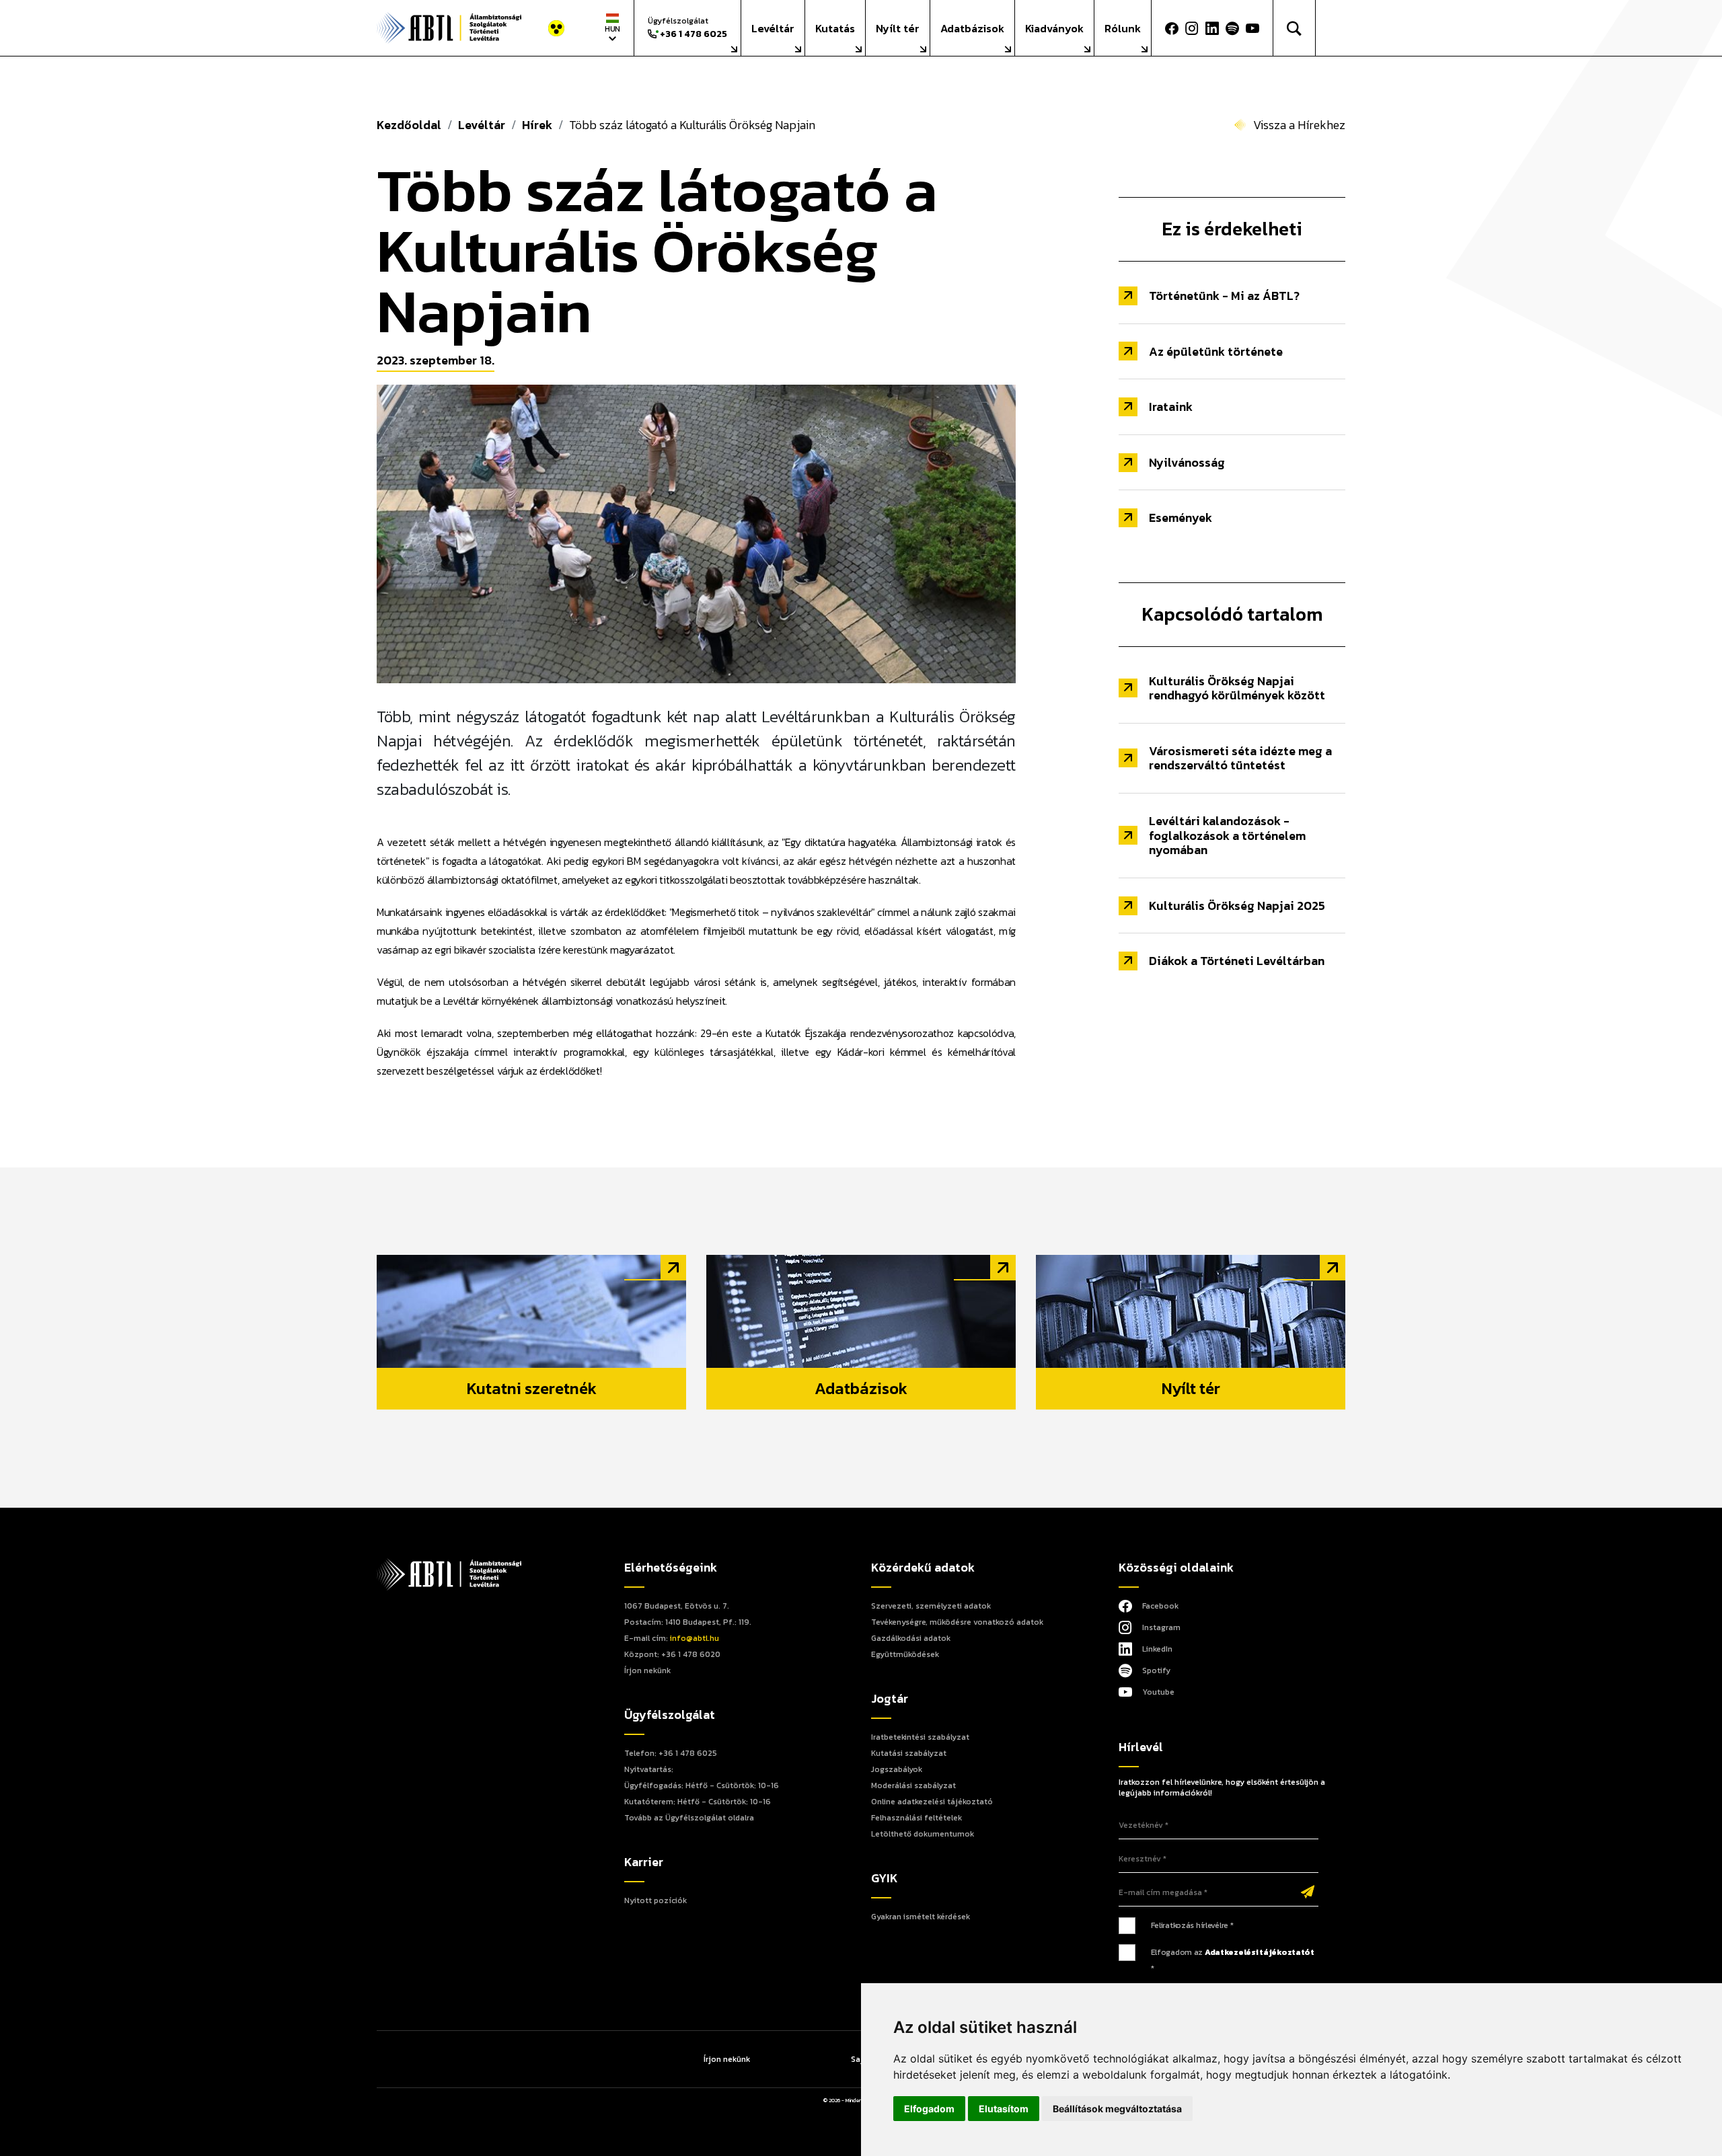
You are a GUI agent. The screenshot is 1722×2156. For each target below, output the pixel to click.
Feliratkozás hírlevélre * (1192, 1925)
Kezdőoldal (409, 125)
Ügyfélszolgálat (687, 28)
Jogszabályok (897, 1769)
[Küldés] (1308, 1893)
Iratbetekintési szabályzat (920, 1737)
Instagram (1161, 1627)
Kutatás (835, 28)
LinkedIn (1157, 1649)
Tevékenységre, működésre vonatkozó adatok (957, 1622)
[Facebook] (1172, 28)
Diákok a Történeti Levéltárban (1237, 961)
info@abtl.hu (695, 1638)
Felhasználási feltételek (916, 1818)
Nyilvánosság (1187, 462)
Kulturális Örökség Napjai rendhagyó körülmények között (1237, 688)
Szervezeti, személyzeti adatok (931, 1606)
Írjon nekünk (647, 1670)
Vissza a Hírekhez (1299, 125)
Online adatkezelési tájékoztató (932, 1802)
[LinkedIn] (1212, 28)
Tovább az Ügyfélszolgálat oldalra (689, 1818)
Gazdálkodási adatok (911, 1638)
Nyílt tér (898, 28)
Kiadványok (1054, 28)
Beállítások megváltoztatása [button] (1117, 2109)
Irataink (1171, 407)
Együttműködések (905, 1654)
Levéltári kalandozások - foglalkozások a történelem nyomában (1227, 835)
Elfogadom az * (1233, 1960)
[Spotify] (1232, 28)
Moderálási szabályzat (913, 1785)
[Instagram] (1192, 28)
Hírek (537, 125)
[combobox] (612, 28)
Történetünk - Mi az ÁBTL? (1224, 296)
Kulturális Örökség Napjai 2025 (1237, 906)
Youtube (1158, 1692)
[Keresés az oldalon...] (1295, 28)
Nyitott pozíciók (656, 1900)
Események (1181, 517)
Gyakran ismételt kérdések (921, 1917)
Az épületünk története (1216, 351)
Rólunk (1123, 28)
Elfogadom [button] (929, 2109)
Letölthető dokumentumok (923, 1834)
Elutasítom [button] (1004, 2109)
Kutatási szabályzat (909, 1753)
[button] (1256, 28)
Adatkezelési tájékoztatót (1260, 1952)
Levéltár (773, 28)
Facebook (1160, 1606)
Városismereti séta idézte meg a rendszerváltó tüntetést (1240, 758)
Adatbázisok (972, 28)
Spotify (1156, 1670)
